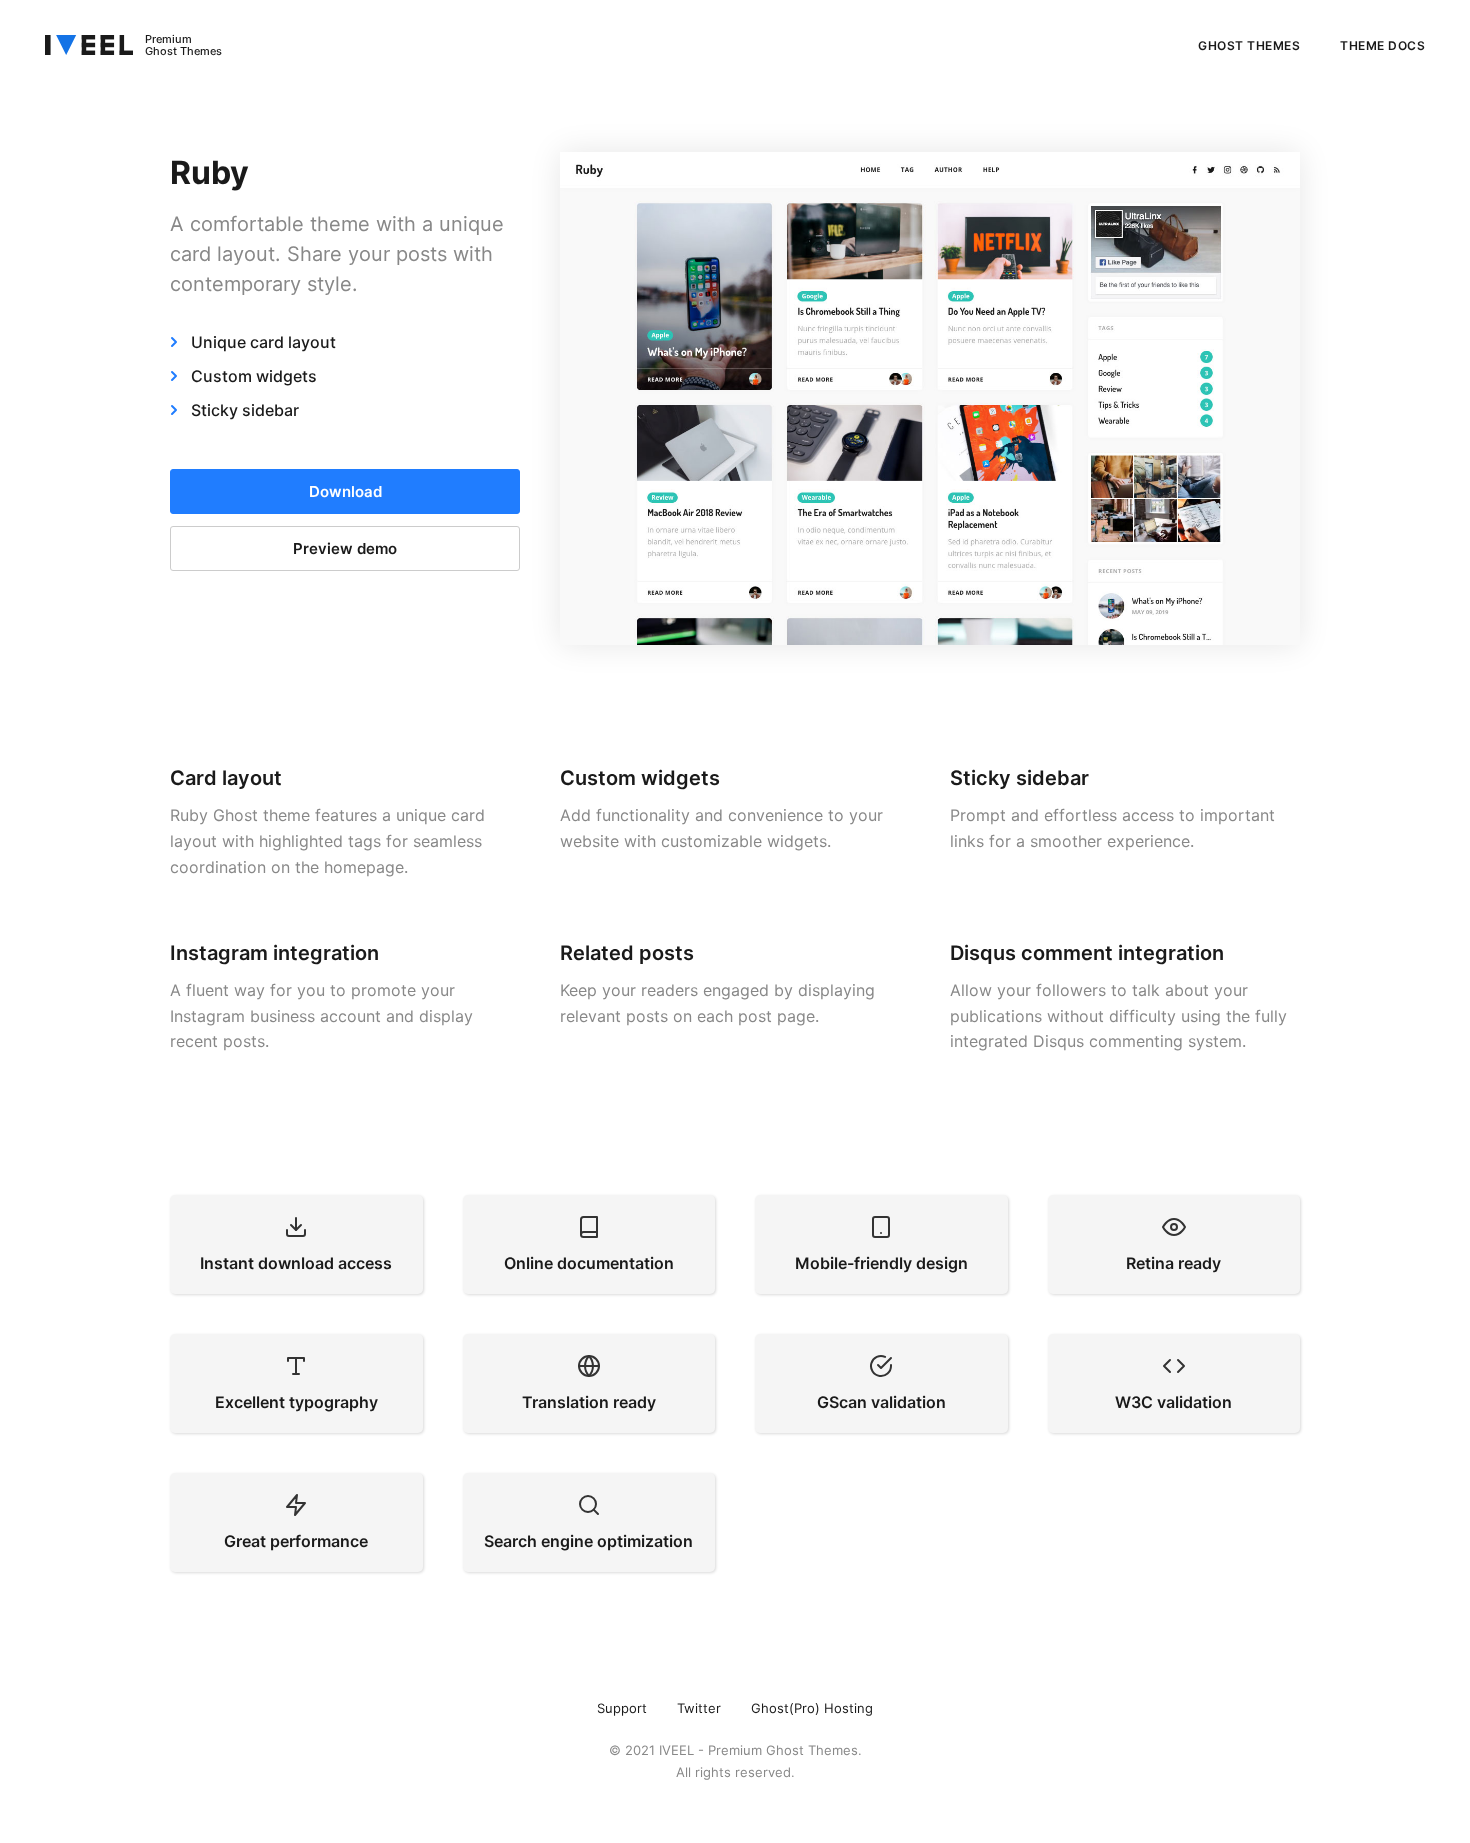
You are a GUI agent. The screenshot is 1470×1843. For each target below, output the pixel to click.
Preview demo (345, 548)
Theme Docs (1382, 45)
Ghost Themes (1249, 45)
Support (622, 1708)
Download (345, 491)
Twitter (699, 1708)
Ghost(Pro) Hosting (812, 1708)
